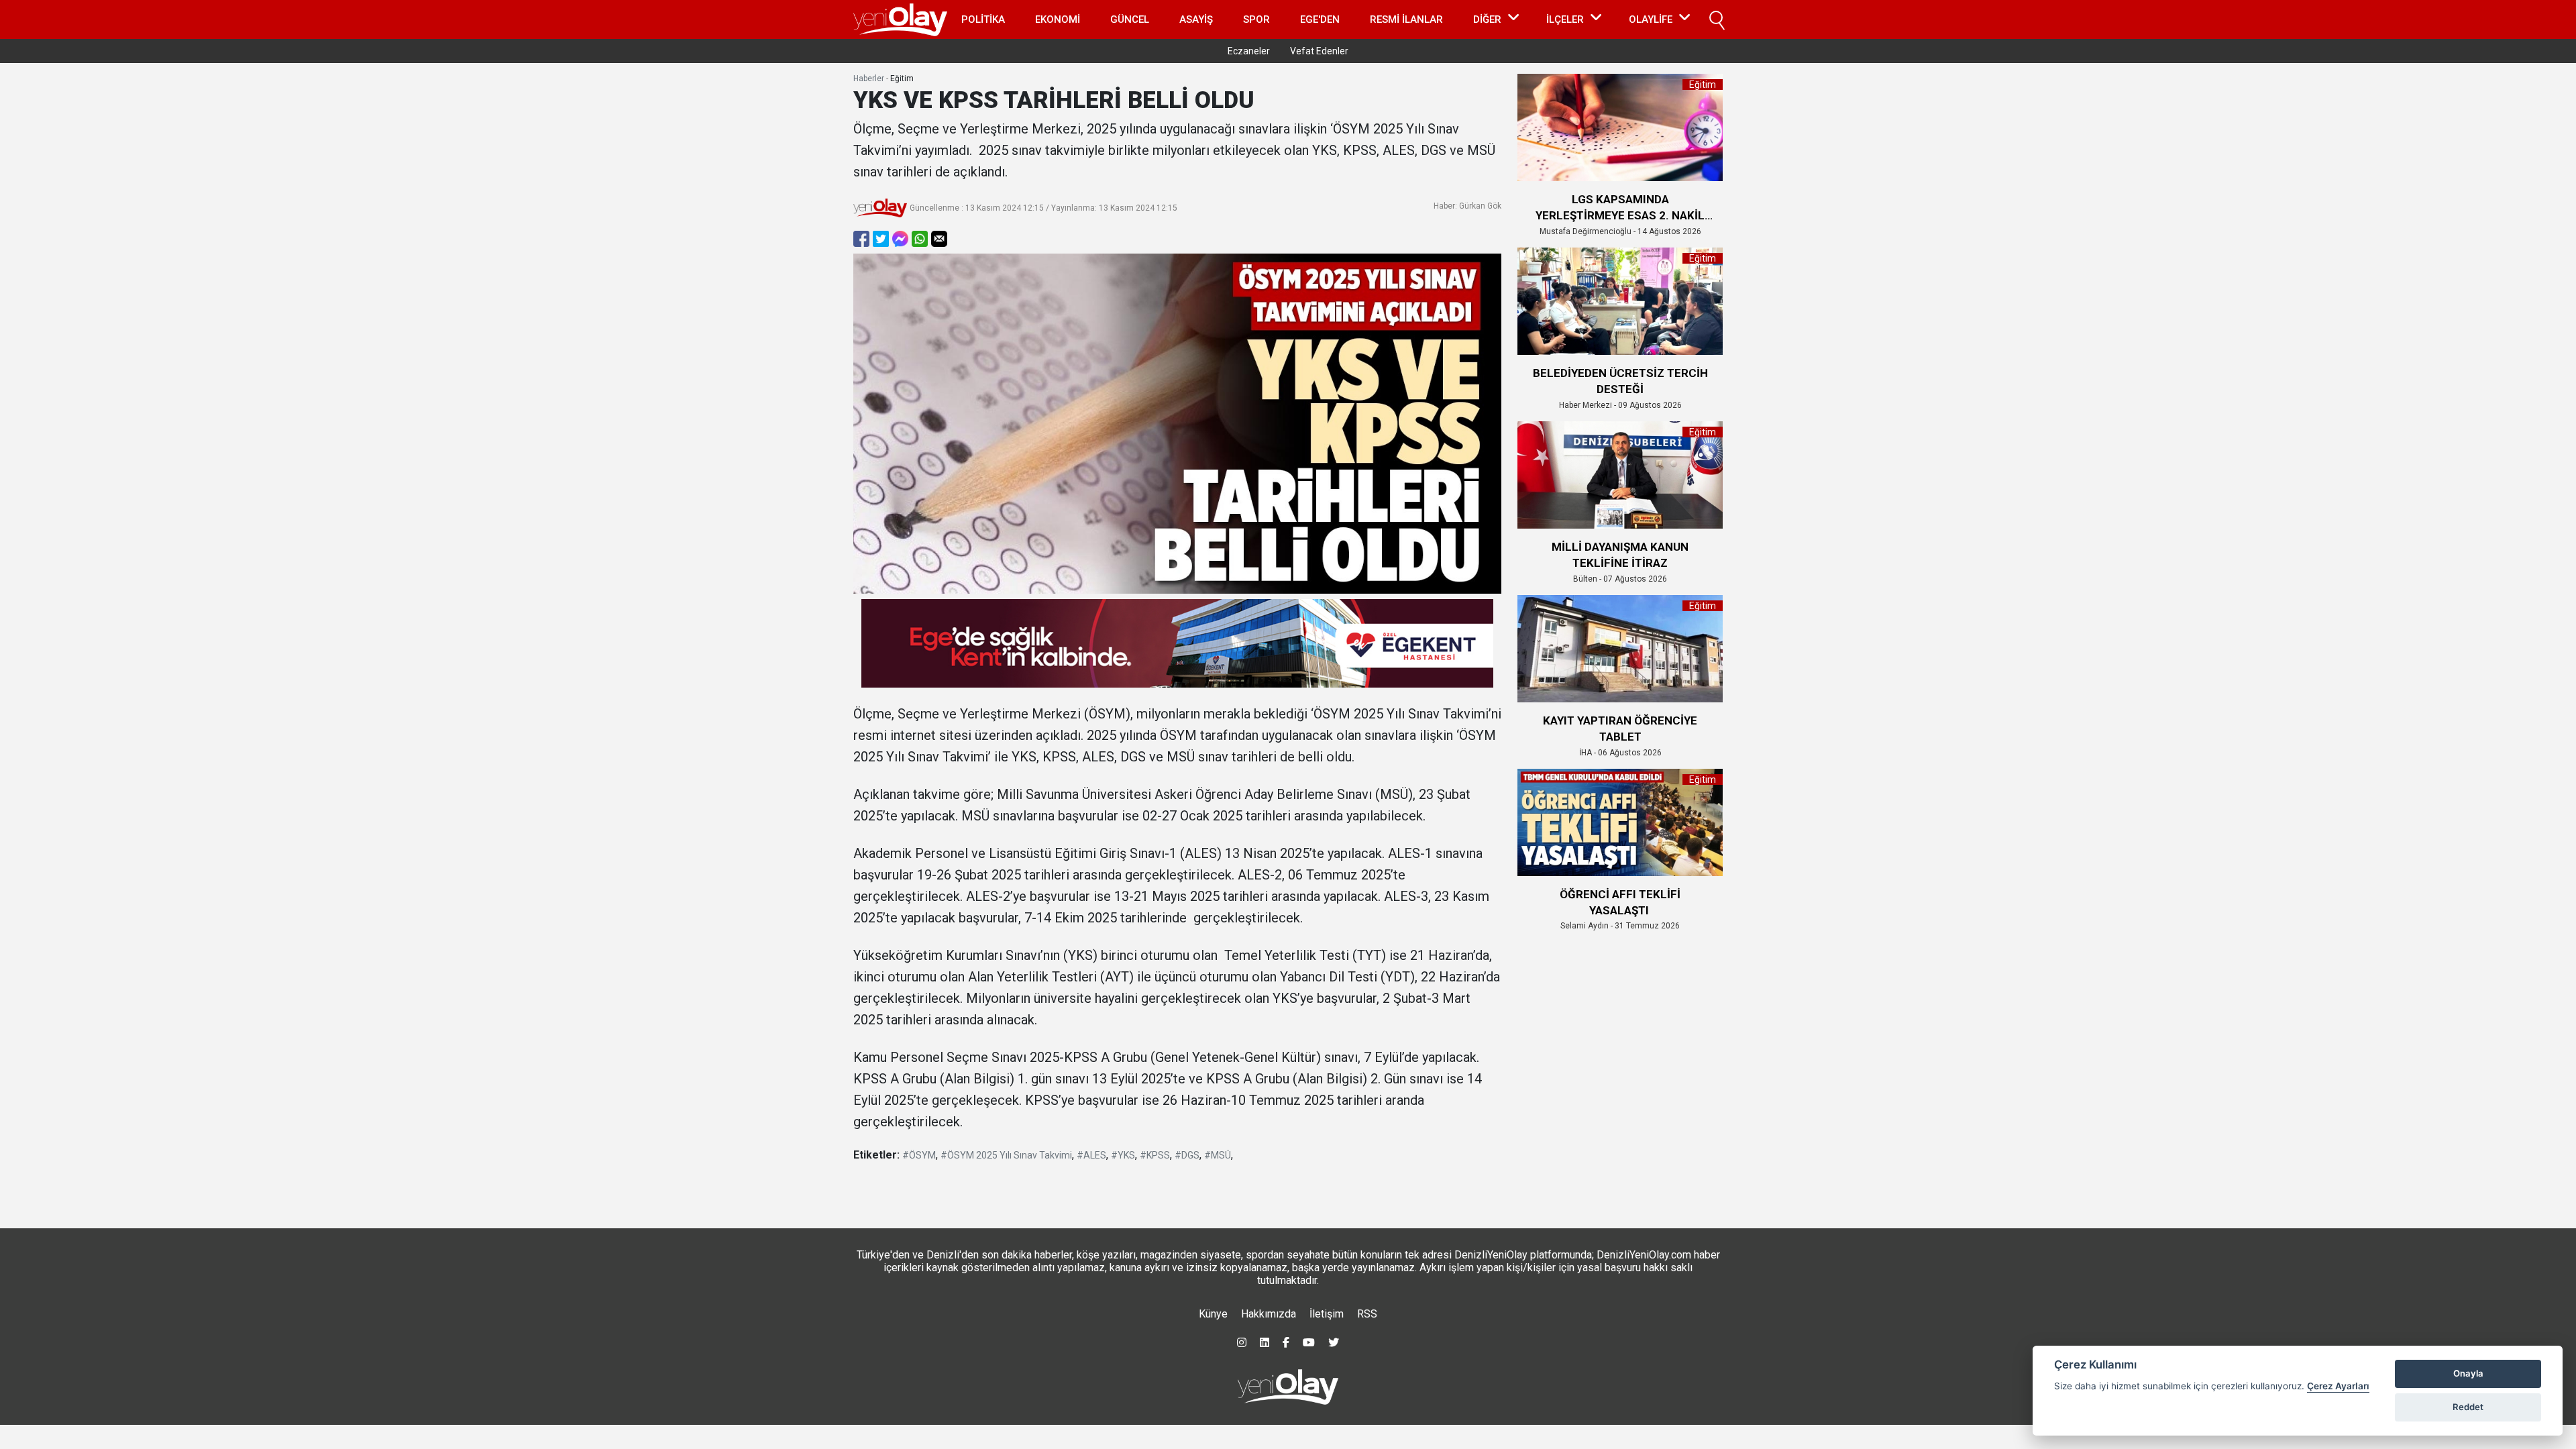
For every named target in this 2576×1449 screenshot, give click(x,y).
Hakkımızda (1269, 1314)
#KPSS (1155, 1155)
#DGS (1187, 1155)
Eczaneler (1249, 51)
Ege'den (1320, 19)
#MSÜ (1218, 1155)
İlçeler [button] (1565, 19)
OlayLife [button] (1651, 19)
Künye (1213, 1314)
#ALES (1091, 1155)
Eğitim (902, 78)
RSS (1367, 1314)
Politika (983, 19)
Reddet (2468, 1407)
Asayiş (1196, 19)
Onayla (2468, 1373)
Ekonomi (1058, 19)
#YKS (1123, 1155)
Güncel (1130, 19)
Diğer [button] (1487, 19)
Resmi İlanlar (1406, 19)
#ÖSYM (919, 1155)
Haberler (869, 78)
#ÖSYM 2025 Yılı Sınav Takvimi (1006, 1155)
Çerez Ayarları (2338, 1386)
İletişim (1327, 1314)
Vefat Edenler (1319, 51)
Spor (1256, 19)
